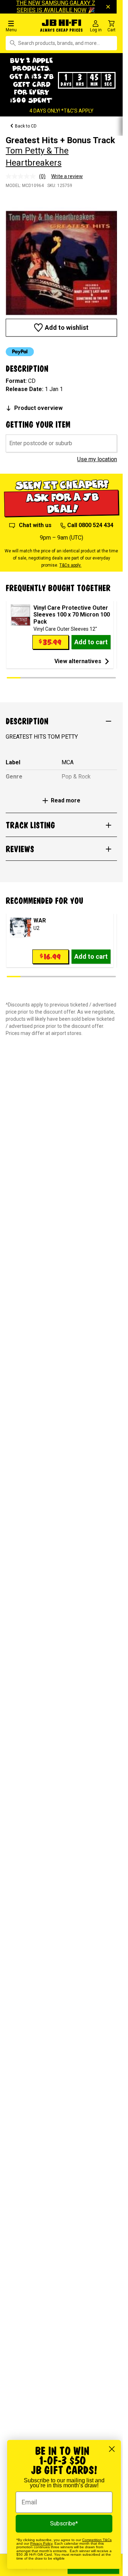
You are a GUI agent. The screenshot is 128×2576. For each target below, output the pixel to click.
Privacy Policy (41, 2543)
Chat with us (35, 525)
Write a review (67, 176)
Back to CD (26, 126)
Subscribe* (64, 2523)
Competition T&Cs (97, 2540)
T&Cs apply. (70, 565)
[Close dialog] (112, 2449)
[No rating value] (22, 176)
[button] (21, 26)
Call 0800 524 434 (90, 525)
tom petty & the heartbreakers (37, 157)
